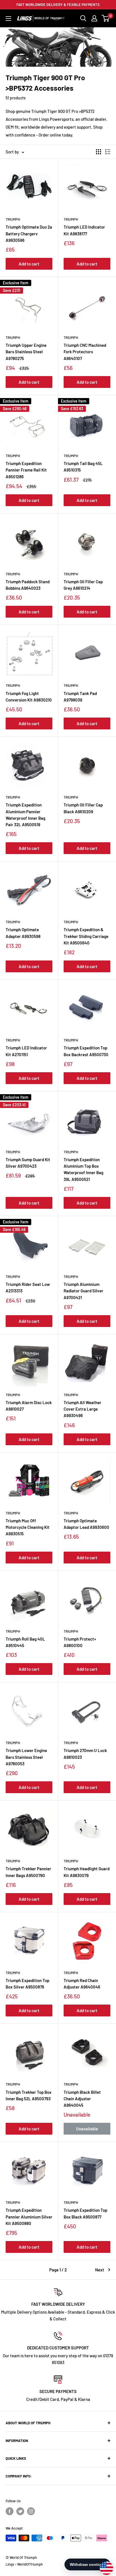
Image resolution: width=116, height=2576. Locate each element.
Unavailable (87, 2129)
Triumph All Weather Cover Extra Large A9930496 (82, 1409)
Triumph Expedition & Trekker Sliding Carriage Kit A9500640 (86, 936)
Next (100, 2270)
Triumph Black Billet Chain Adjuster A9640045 (82, 2099)
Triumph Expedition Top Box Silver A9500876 (27, 1984)
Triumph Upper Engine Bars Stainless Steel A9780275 (26, 352)
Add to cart (29, 264)
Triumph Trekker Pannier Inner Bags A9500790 (28, 1872)
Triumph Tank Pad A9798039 (80, 697)
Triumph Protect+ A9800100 (80, 1642)
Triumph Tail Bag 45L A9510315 (83, 467)
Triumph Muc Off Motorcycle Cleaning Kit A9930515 (28, 1527)
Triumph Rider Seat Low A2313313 (28, 1287)
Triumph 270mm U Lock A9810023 (85, 1754)
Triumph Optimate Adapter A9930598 (23, 933)
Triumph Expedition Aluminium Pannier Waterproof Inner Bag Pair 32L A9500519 (25, 815)
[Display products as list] (108, 152)
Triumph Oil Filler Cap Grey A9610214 (83, 585)
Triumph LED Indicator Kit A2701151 (26, 1051)
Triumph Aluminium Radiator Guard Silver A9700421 (83, 1291)
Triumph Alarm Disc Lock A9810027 (29, 1406)
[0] (106, 18)
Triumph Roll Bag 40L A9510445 (25, 1642)
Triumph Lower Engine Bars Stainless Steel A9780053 (26, 1757)
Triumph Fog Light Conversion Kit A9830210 (29, 697)
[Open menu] (8, 19)
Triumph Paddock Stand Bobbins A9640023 (28, 585)
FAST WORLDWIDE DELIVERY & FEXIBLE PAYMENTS (58, 5)
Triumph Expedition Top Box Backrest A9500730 (86, 1051)
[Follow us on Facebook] (10, 2511)
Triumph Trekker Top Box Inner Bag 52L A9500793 (29, 2095)
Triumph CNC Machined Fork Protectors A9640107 (85, 352)
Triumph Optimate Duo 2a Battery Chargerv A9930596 (29, 234)
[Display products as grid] (99, 152)
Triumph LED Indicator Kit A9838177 (84, 230)
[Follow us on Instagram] (31, 2511)
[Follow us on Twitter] (20, 2511)
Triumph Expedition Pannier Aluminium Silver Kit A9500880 (29, 2217)
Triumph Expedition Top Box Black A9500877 (85, 2213)
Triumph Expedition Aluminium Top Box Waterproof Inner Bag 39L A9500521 (83, 1169)
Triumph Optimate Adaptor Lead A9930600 (86, 1524)
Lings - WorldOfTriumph (24, 2564)
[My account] (94, 18)
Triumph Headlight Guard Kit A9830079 (87, 1872)
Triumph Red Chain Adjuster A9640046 (82, 1984)
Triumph (13, 219)
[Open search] (83, 18)
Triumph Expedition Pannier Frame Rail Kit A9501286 (26, 470)
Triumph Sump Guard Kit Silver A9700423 (28, 1163)
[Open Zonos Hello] (104, 2565)
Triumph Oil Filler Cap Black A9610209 (83, 808)
